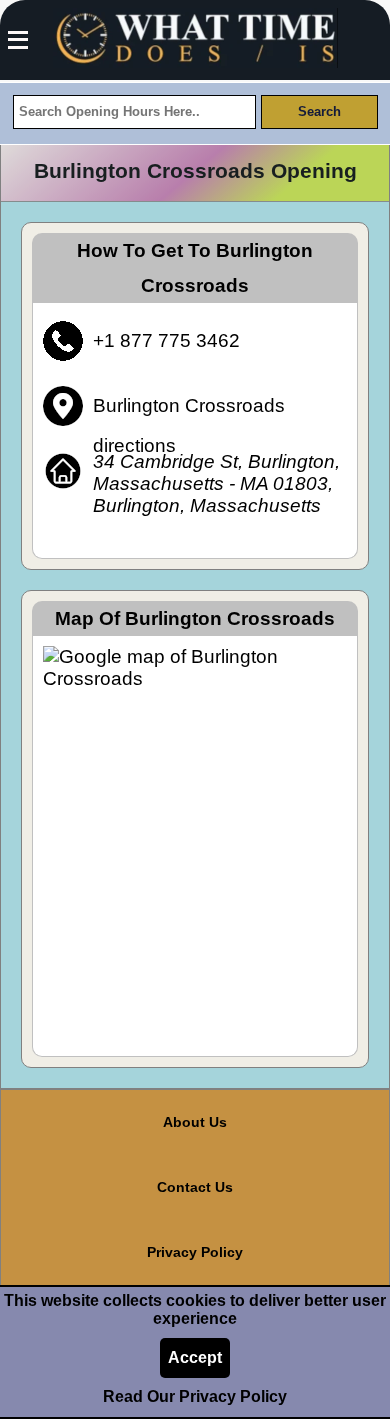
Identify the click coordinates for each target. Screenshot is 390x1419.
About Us (195, 1122)
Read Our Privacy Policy (195, 1396)
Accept (195, 1357)
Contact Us (195, 1187)
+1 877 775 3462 (166, 340)
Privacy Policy (195, 1252)
